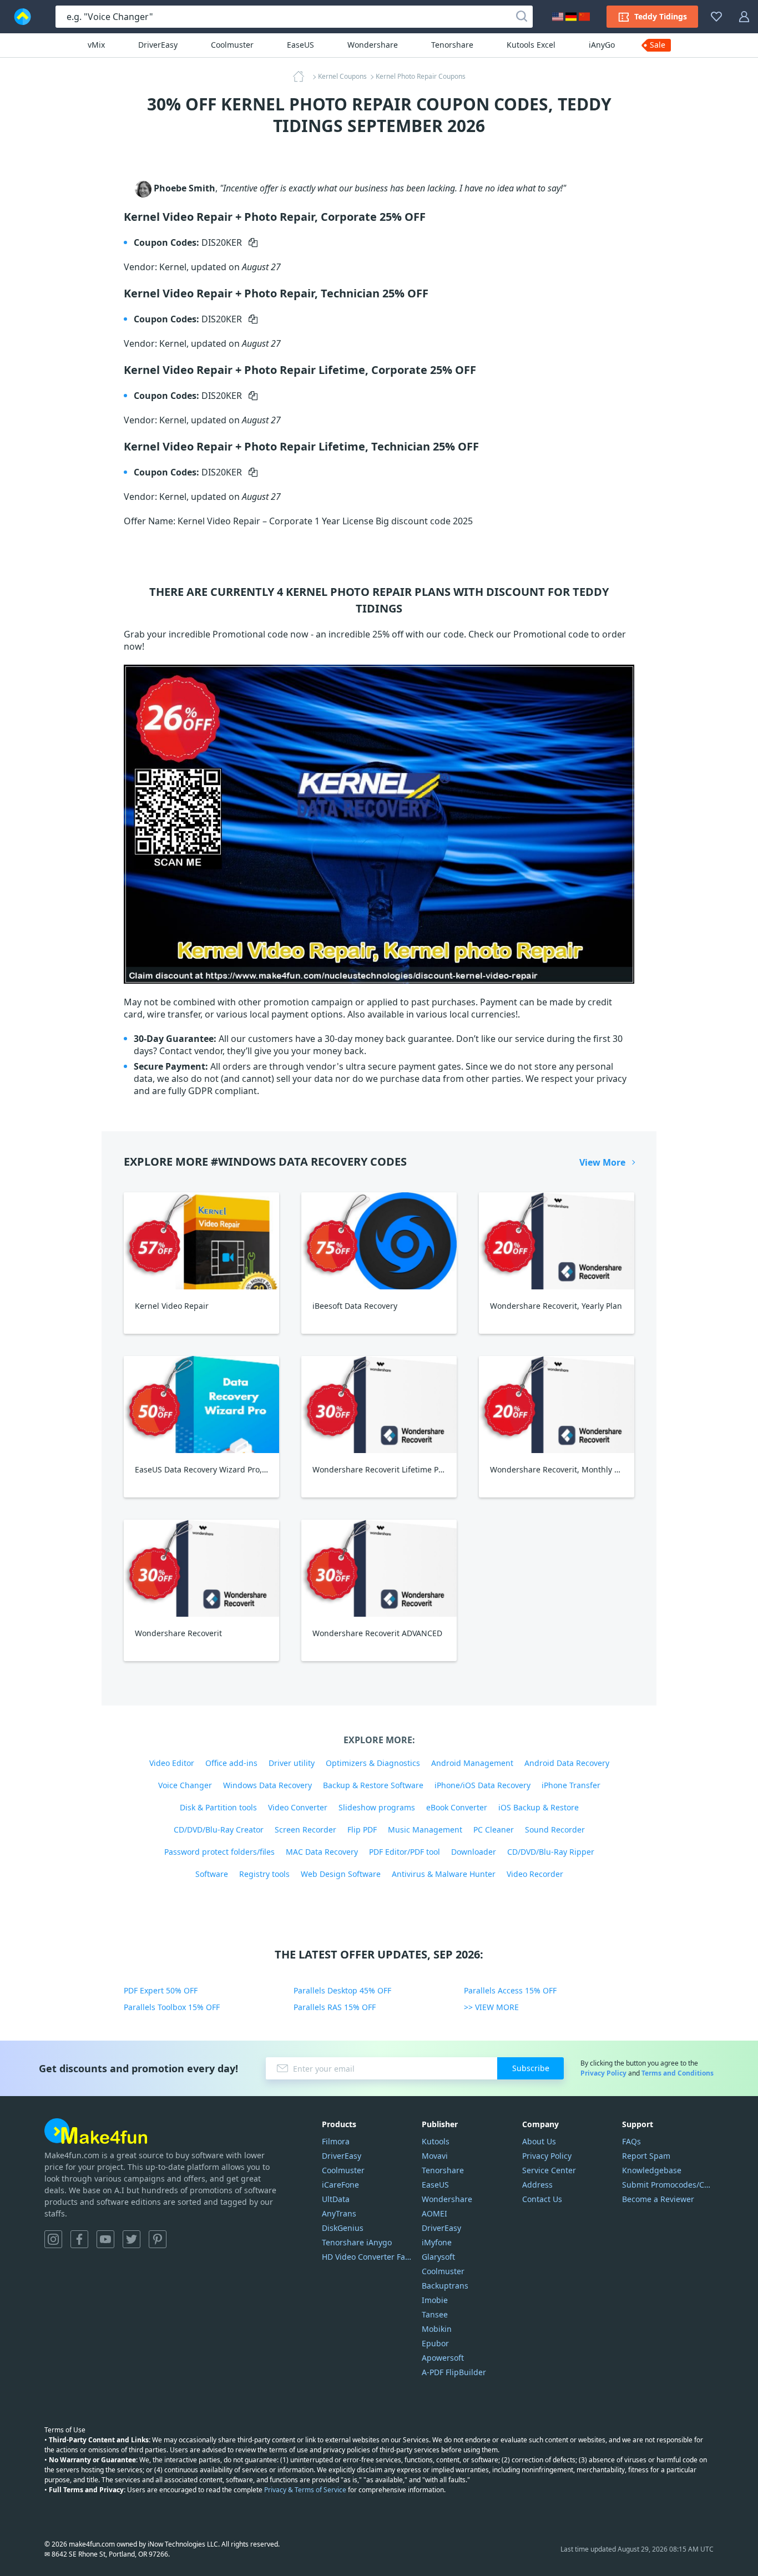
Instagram (53, 2239)
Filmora (336, 2141)
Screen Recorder (305, 1829)
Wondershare (373, 45)
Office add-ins (231, 1763)
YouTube (105, 2239)
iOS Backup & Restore (539, 1807)
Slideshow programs (377, 1807)
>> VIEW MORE (491, 2007)
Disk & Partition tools (218, 1807)
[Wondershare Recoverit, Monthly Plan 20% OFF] (557, 1405)
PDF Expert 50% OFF (161, 1990)
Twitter (132, 2239)
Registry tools (264, 1874)
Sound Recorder (555, 1829)
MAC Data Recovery (322, 1852)
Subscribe (531, 2068)
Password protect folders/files (219, 1852)
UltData (336, 2199)
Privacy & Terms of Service (305, 2490)
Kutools (436, 2141)
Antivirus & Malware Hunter (444, 1874)
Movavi (435, 2156)
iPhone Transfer (571, 1785)
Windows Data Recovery (267, 1785)
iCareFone (340, 2185)
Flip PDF (362, 1829)
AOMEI (434, 2213)
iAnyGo (602, 45)
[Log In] (744, 17)
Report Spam (646, 2156)
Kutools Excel (531, 45)
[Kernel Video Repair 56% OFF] (201, 1241)
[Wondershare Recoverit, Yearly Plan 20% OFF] (557, 1241)
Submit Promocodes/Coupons (668, 2185)
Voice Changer (185, 1785)
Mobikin (437, 2329)
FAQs (631, 2141)
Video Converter (298, 1807)
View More (602, 1162)
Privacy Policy (603, 2073)
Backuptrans (445, 2286)
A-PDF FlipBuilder (454, 2372)
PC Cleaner (494, 1829)
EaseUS (300, 45)
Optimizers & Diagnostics (373, 1763)
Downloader (474, 1852)
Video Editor (172, 1763)
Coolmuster (232, 45)
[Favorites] (716, 17)
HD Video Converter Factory (368, 2257)
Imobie (435, 2300)
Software (212, 1874)
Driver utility (292, 1763)
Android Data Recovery (567, 1763)
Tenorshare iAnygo (357, 2242)
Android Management (472, 1763)
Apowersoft (443, 2358)
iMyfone (437, 2242)
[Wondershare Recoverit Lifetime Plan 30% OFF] (379, 1405)
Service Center (549, 2170)
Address (537, 2185)
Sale (658, 45)
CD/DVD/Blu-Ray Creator (219, 1829)
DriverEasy (158, 45)
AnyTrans (339, 2213)
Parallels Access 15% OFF (510, 1990)
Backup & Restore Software (373, 1785)
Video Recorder (535, 1874)
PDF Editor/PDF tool (405, 1852)
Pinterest (158, 2239)
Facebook (79, 2239)
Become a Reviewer (658, 2199)
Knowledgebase (652, 2170)
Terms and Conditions (678, 2073)
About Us (539, 2141)
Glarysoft (438, 2257)
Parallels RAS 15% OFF (335, 2007)
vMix (96, 45)
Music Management (425, 1829)
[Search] (522, 17)
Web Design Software (341, 1874)
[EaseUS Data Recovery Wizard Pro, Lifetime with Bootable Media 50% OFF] (201, 1405)
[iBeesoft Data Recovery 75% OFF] (379, 1241)
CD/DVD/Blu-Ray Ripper (551, 1852)
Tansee (435, 2314)
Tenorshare (452, 45)
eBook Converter (457, 1807)
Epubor (435, 2343)
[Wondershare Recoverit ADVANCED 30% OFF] (379, 1568)
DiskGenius (343, 2228)
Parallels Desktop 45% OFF (342, 1990)
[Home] (302, 77)
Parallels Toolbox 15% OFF (172, 2007)
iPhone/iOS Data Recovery (482, 1785)
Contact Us (542, 2199)
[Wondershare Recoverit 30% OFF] (201, 1568)
